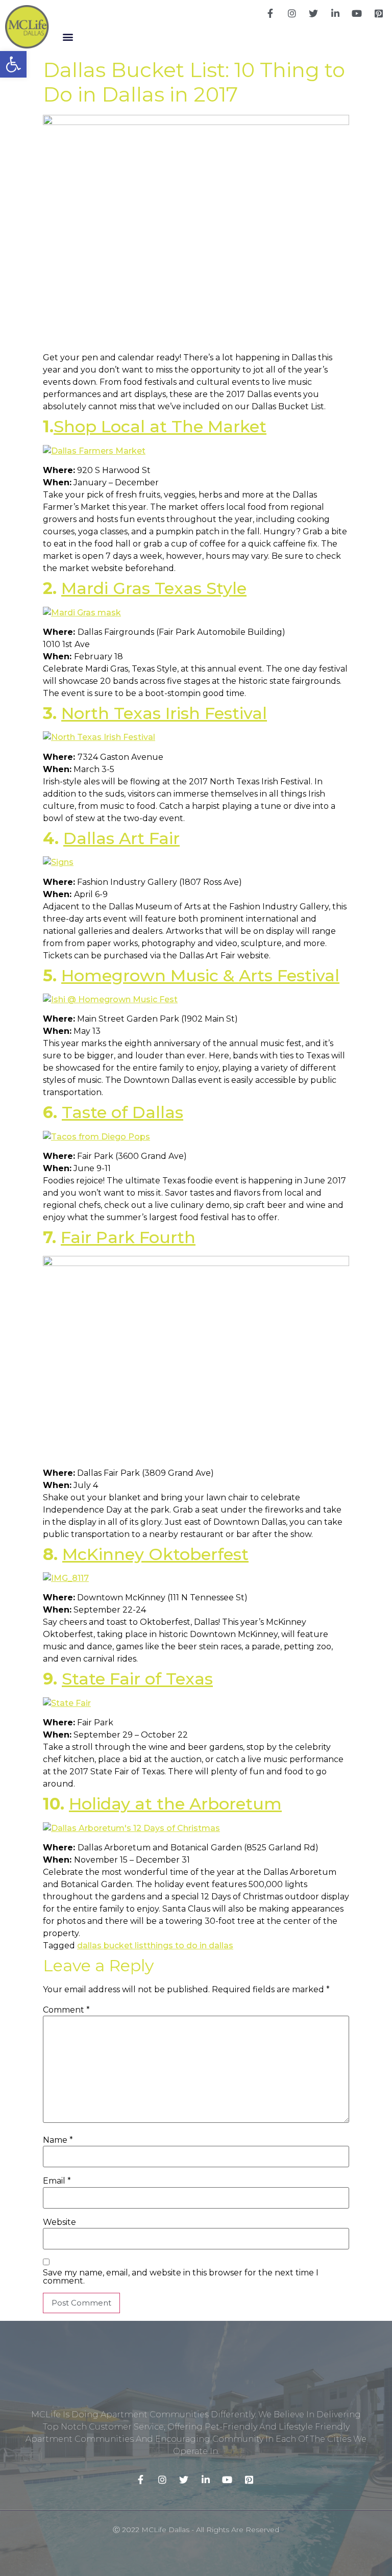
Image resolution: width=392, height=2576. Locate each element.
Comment (66, 2010)
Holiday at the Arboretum (175, 1804)
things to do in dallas (190, 1946)
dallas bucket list (112, 1946)
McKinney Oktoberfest (155, 1554)
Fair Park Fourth (128, 1237)
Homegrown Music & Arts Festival (200, 975)
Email (57, 2181)
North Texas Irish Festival (164, 713)
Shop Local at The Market (160, 426)
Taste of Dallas (122, 1112)
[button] (68, 36)
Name (58, 2140)
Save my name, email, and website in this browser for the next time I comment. (181, 2277)
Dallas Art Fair (121, 838)
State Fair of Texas (137, 1679)
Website (59, 2222)
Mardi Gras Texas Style (154, 588)
